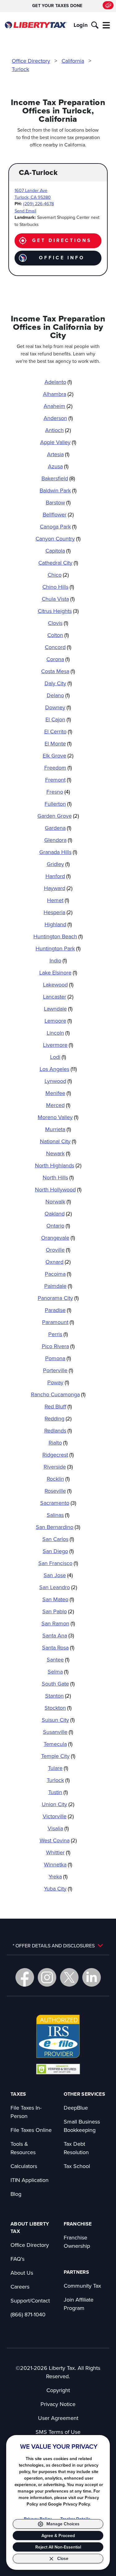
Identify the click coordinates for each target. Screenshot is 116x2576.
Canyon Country (58, 539)
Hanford (58, 876)
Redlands (58, 1430)
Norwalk (58, 1201)
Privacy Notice (58, 2404)
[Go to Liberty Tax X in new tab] (69, 1977)
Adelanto (58, 382)
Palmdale (58, 1286)
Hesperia (58, 912)
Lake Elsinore (58, 972)
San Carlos (58, 1539)
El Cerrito (58, 731)
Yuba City (58, 1889)
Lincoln (58, 1033)
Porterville (58, 1370)
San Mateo (58, 1599)
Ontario (58, 1226)
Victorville (58, 1816)
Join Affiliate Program (79, 2304)
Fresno (58, 792)
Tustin (58, 1792)
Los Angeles (58, 1069)
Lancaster (58, 997)
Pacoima (58, 1274)
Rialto (58, 1443)
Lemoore (58, 1021)
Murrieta (58, 1129)
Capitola (58, 551)
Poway (58, 1382)
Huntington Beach (58, 936)
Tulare (58, 1768)
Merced (58, 1105)
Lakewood (58, 985)
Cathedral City (58, 563)
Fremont (58, 780)
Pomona (58, 1358)
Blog (16, 2194)
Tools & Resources (23, 2148)
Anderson (58, 418)
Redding (58, 1418)
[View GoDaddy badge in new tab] (58, 2069)
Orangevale (58, 1238)
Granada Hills (58, 852)
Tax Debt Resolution (76, 2148)
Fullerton (58, 804)
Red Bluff (58, 1406)
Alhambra (58, 394)
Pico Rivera (58, 1346)
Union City (58, 1804)
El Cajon (58, 719)
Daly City (58, 683)
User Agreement (58, 2418)
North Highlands (58, 1165)
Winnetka (58, 1864)
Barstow (58, 502)
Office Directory (31, 61)
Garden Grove (58, 816)
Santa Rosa (58, 1647)
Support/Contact (30, 2300)
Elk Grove (58, 755)
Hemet (58, 900)
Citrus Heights (58, 611)
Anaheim (58, 406)
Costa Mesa (58, 671)
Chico (58, 575)
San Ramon (58, 1623)
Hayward (58, 888)
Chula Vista (58, 599)
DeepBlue (76, 2108)
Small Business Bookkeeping (82, 2126)
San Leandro (58, 1587)
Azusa (58, 466)
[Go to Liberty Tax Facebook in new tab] (25, 1977)
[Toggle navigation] (106, 25)
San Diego (58, 1551)
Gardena (58, 828)
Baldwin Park (58, 490)
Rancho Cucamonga (58, 1394)
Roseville (58, 1491)
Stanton (58, 1696)
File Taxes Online (31, 2130)
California (73, 61)
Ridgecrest (58, 1455)
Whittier (58, 1852)
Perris (58, 1334)
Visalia (58, 1828)
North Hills (58, 1177)
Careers (20, 2287)
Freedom (58, 768)
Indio (58, 960)
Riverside (58, 1467)
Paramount (58, 1322)
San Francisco (58, 1563)
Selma (58, 1672)
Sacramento (58, 1503)
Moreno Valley (58, 1117)
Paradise (58, 1310)
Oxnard (58, 1262)
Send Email (25, 211)
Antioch (58, 430)
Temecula (58, 1744)
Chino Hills (58, 587)
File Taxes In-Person (26, 2112)
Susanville (58, 1732)
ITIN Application (30, 2180)
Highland (58, 924)
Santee (58, 1659)
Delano (58, 695)
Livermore (58, 1045)
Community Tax (82, 2286)
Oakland (58, 1214)
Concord (58, 647)
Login (81, 25)
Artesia (58, 454)
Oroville (58, 1250)
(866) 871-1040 (28, 2314)
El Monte (58, 743)
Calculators (24, 2166)
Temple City (58, 1756)
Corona (58, 659)
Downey (58, 707)
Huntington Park (58, 948)
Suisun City (58, 1720)
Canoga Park (58, 526)
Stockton (58, 1708)
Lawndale (58, 1009)
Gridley (58, 864)
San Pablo (58, 1611)
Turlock (20, 69)
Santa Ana (58, 1635)
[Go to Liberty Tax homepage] (36, 25)
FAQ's (17, 2259)
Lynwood (58, 1081)
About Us (22, 2273)
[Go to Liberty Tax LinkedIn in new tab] (92, 1977)
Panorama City (58, 1298)
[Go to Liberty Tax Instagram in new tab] (47, 1977)
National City (58, 1141)
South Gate (58, 1684)
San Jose (58, 1575)
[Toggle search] (95, 25)
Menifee (58, 1093)
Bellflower (58, 514)
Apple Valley (58, 442)
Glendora (58, 840)
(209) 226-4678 (39, 204)
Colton (58, 635)
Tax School (77, 2166)
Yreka (58, 1876)
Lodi (58, 1057)
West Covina (58, 1840)
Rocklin (58, 1479)
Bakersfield (58, 478)
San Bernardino (58, 1527)
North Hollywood (58, 1189)
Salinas (58, 1515)
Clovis (58, 623)
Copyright (58, 2390)
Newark (58, 1153)
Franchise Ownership (77, 2242)
